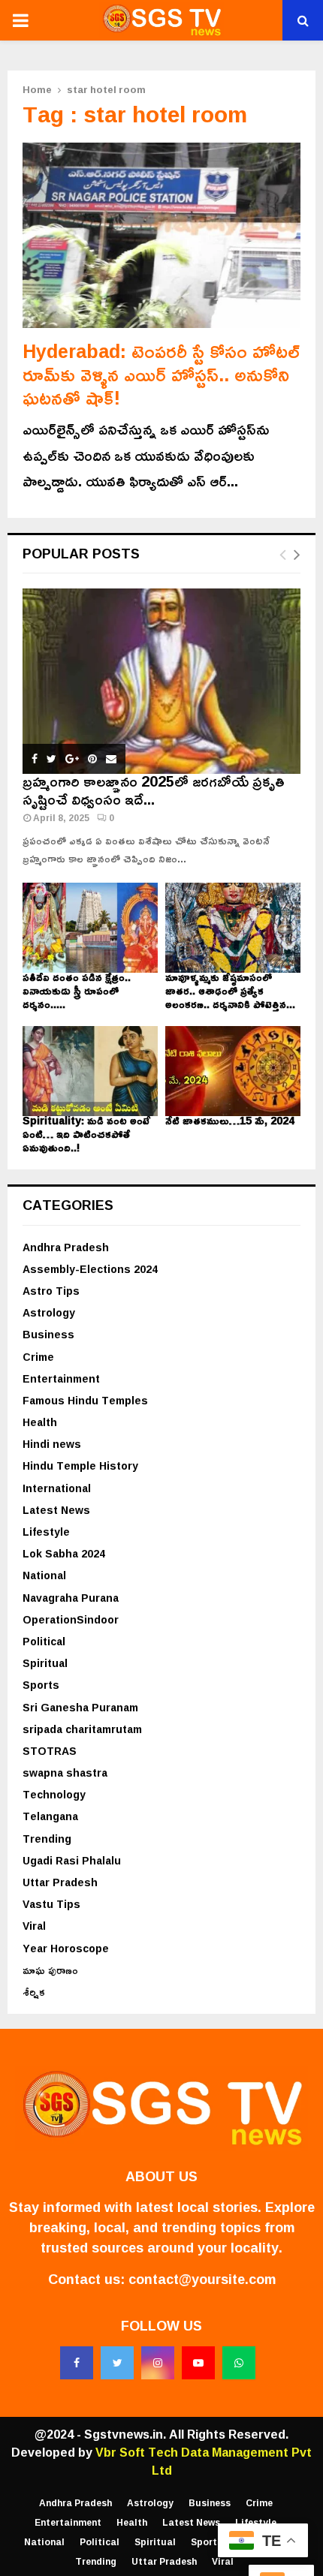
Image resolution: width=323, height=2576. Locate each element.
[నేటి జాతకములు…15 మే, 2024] (233, 1071)
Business (48, 1334)
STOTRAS (50, 1751)
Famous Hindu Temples (85, 1400)
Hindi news (52, 1444)
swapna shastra (65, 1773)
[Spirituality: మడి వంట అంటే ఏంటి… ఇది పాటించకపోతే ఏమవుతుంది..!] (90, 1071)
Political (44, 1641)
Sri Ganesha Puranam (80, 1707)
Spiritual (45, 1663)
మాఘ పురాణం (50, 1970)
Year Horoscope (66, 1948)
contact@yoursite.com (202, 2279)
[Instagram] (158, 2363)
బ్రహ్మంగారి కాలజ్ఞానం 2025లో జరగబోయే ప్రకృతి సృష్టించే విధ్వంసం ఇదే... (154, 790)
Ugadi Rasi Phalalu (72, 1860)
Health (40, 1422)
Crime (38, 1357)
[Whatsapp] (239, 2363)
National (44, 1575)
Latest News (56, 1510)
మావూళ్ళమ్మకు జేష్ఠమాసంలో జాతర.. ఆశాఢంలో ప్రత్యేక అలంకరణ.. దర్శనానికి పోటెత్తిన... (230, 990)
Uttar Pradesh (60, 1882)
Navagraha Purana (71, 1598)
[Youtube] (198, 2363)
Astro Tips (51, 1291)
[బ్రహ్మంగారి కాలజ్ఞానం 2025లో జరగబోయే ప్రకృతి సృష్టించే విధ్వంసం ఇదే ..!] (161, 681)
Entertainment (61, 1378)
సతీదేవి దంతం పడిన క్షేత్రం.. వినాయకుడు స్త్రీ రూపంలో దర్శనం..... (77, 990)
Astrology (49, 1312)
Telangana (50, 1816)
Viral (34, 1926)
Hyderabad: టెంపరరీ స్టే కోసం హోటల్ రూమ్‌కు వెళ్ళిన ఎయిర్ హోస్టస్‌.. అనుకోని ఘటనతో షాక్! (161, 375)
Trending (47, 1839)
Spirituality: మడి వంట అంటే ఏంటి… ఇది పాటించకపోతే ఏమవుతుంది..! (86, 1134)
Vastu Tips (51, 1904)
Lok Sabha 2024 (64, 1553)
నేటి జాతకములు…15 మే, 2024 (230, 1120)
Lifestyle (46, 1532)
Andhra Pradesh (66, 1247)
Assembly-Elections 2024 (90, 1269)
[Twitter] (117, 2363)
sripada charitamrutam (82, 1729)
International (57, 1488)
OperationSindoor (71, 1619)
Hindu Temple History (80, 1466)
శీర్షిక (34, 1992)
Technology (54, 1794)
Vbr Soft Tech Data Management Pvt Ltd (204, 2461)
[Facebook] (77, 2363)
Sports (41, 1685)
